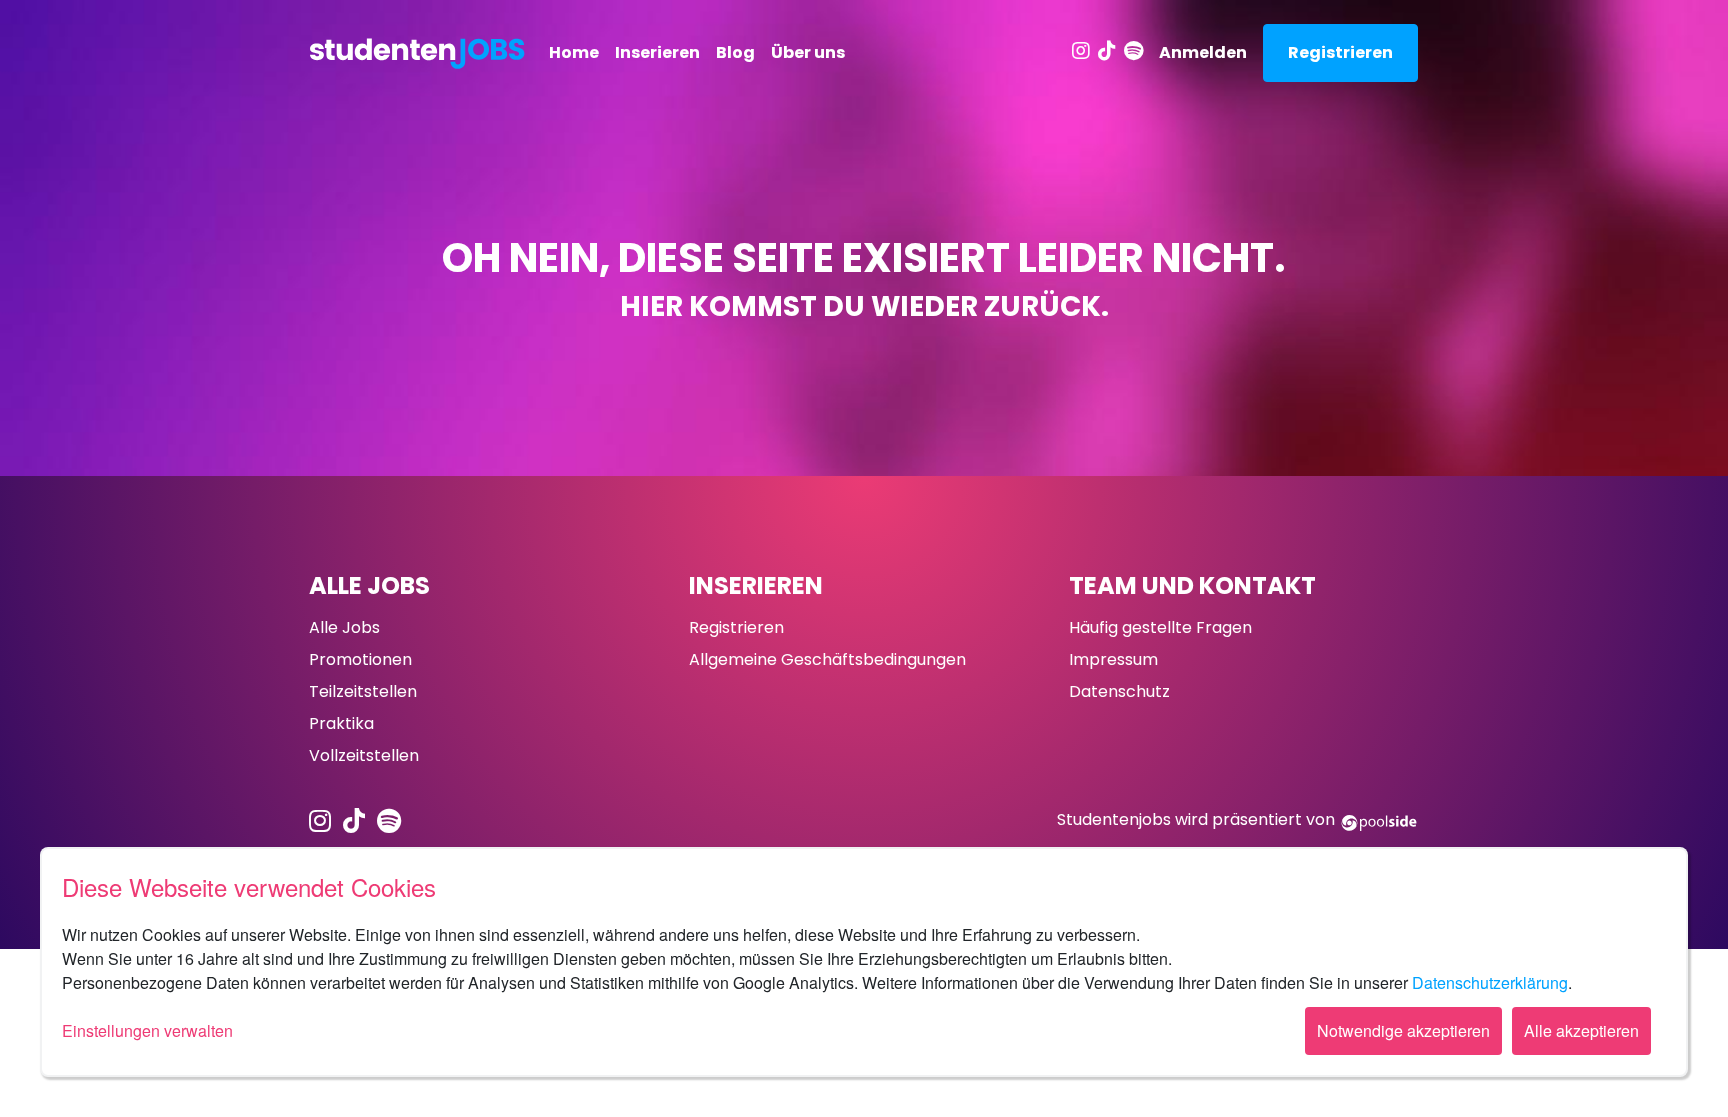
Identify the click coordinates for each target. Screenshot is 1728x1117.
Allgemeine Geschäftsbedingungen (827, 659)
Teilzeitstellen (363, 691)
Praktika (341, 723)
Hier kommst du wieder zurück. (864, 306)
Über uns (808, 52)
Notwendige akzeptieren (1403, 1030)
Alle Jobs (369, 585)
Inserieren (657, 52)
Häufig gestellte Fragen (1160, 627)
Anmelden (1203, 52)
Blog (735, 52)
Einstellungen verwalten (147, 1030)
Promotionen (360, 659)
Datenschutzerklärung (1490, 982)
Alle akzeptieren (1581, 1030)
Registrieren (1340, 52)
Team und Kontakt (1192, 585)
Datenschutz (1119, 691)
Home (574, 52)
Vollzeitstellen (364, 755)
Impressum (1113, 659)
